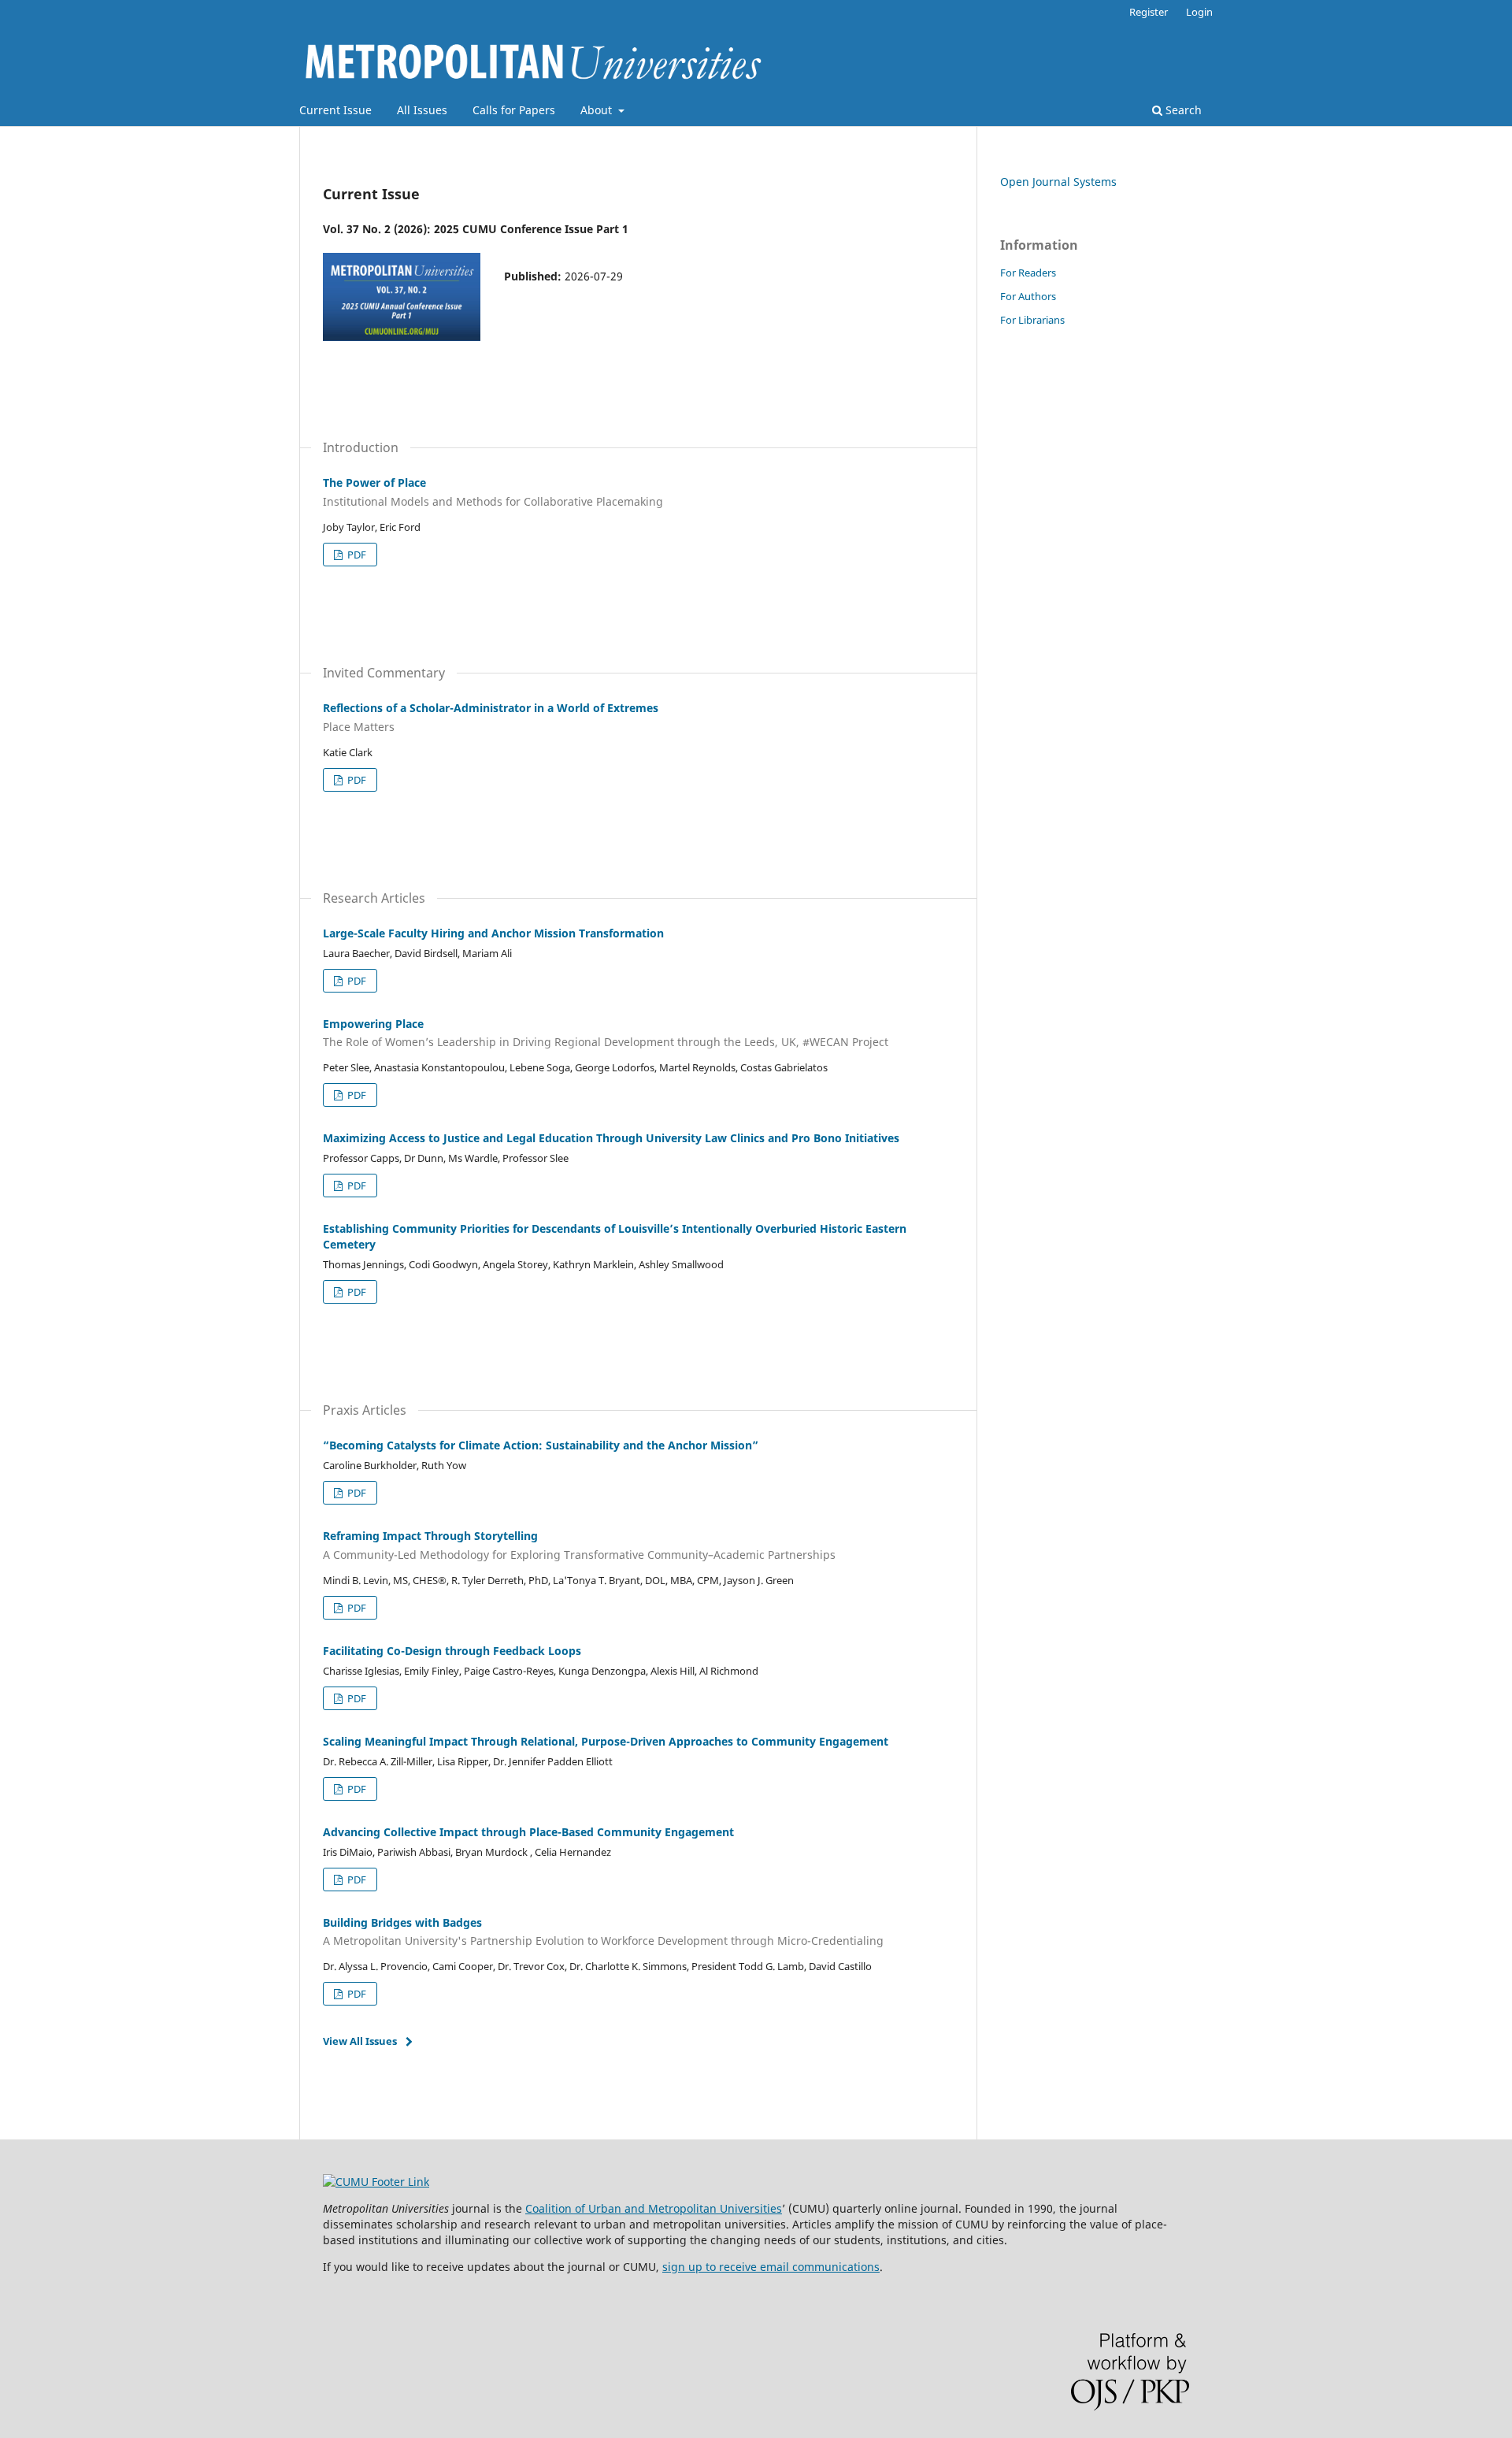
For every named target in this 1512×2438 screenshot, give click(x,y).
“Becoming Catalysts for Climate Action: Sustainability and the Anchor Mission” (541, 1445)
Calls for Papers (514, 110)
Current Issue (335, 110)
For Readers (1028, 273)
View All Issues (360, 2041)
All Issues (422, 110)
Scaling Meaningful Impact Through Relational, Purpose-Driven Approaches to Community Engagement (606, 1741)
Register (1149, 12)
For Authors (1028, 296)
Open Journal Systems (1058, 182)
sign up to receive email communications (771, 2267)
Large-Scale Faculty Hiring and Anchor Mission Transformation (493, 933)
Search (1182, 110)
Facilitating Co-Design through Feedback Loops (452, 1651)
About (598, 110)
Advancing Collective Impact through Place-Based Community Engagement (528, 1832)
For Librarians (1032, 320)
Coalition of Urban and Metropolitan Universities (654, 2208)
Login (1199, 12)
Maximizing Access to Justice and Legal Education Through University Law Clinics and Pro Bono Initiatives (611, 1138)
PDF (356, 555)
